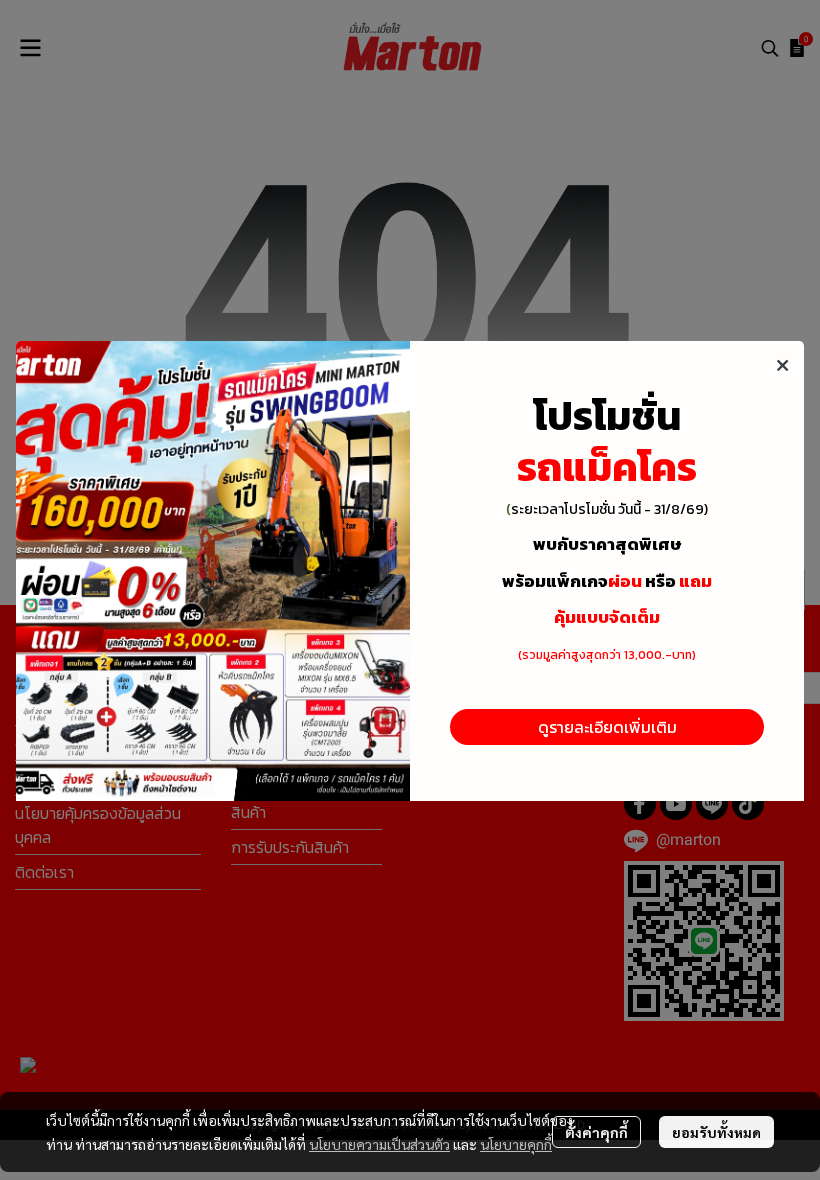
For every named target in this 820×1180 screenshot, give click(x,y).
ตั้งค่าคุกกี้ (596, 1132)
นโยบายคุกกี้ (516, 1144)
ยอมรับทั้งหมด (716, 1132)
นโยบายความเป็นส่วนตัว (379, 1144)
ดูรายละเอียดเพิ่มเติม (607, 727)
